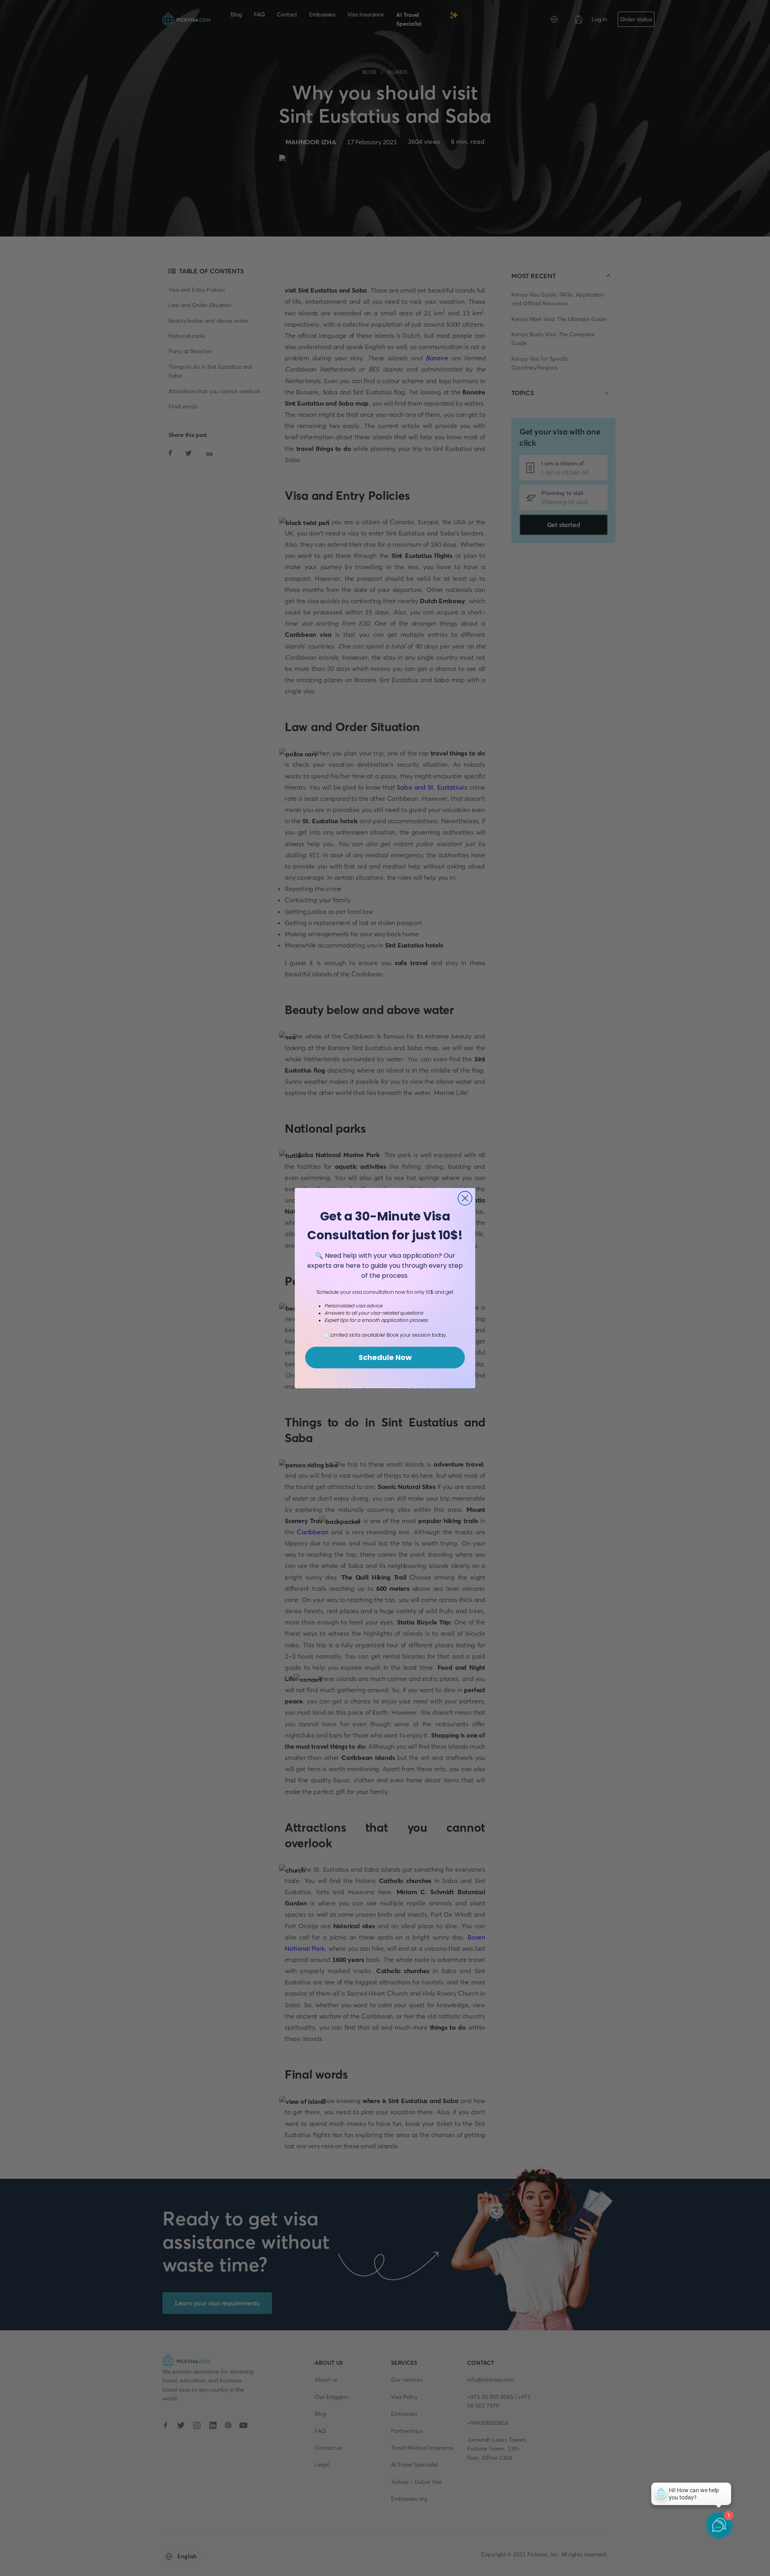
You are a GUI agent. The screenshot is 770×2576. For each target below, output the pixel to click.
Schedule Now (385, 1357)
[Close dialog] (465, 1198)
